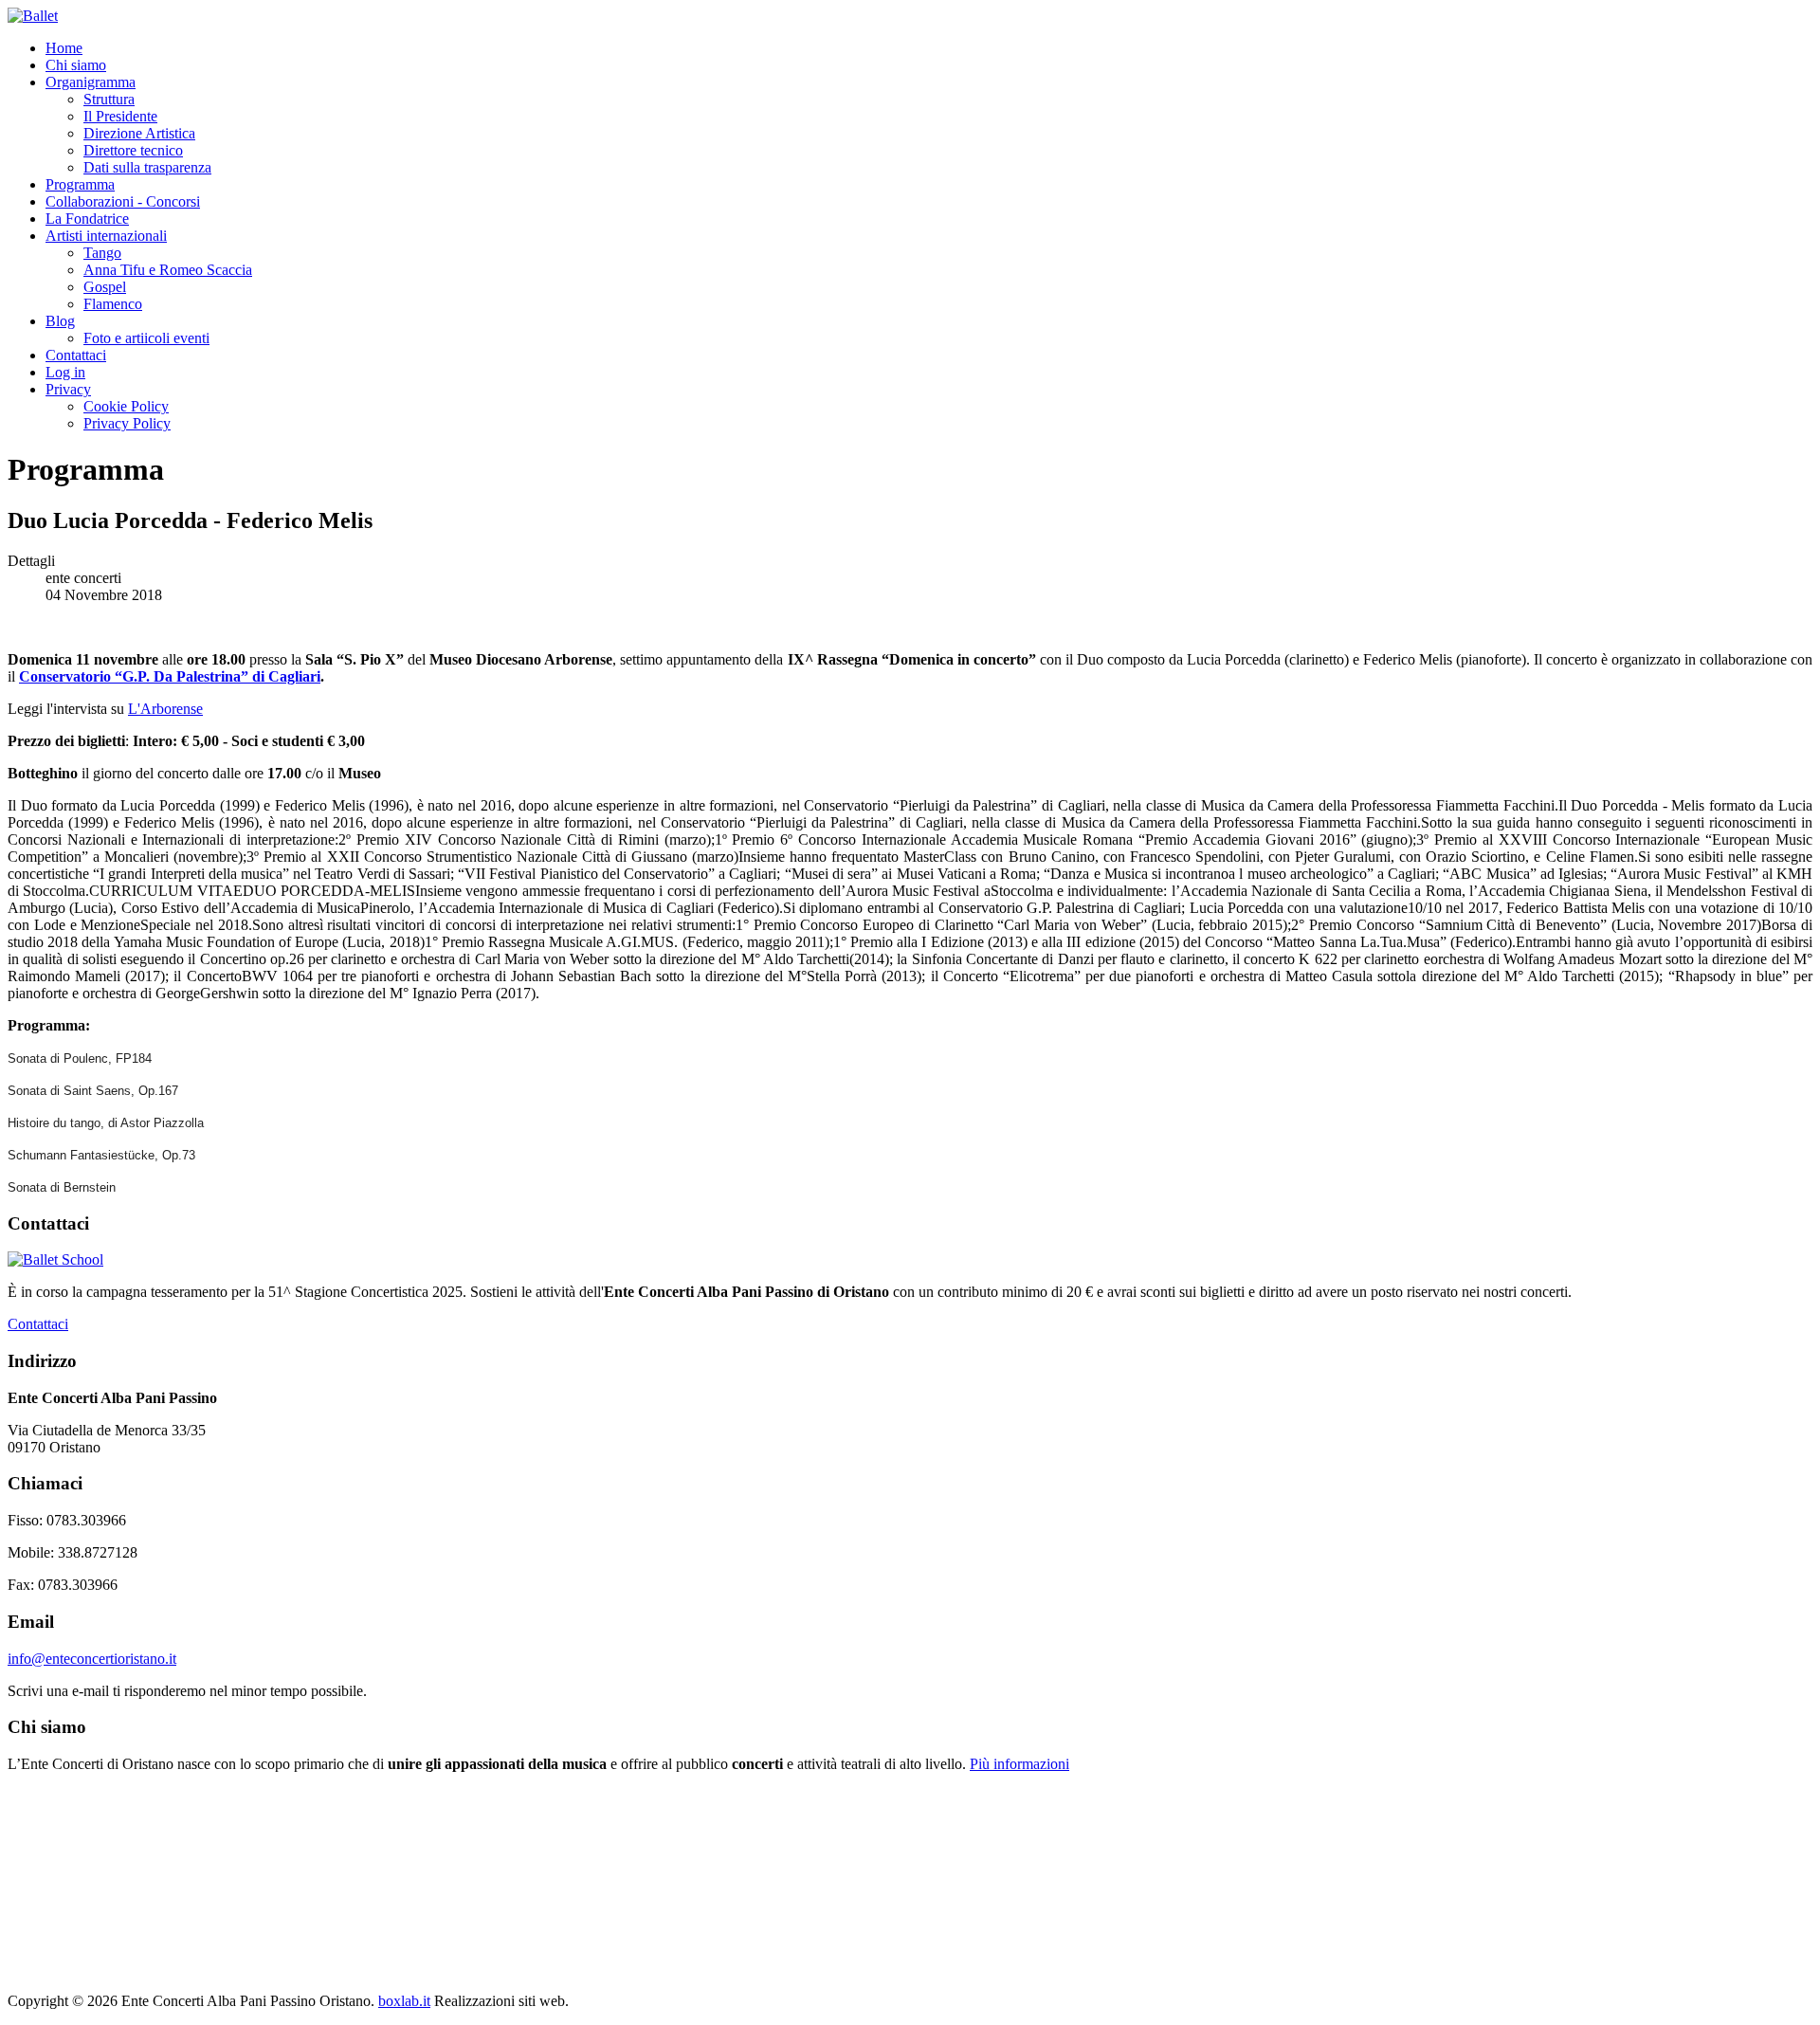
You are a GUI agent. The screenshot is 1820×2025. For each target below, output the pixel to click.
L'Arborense (165, 709)
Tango (102, 253)
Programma (80, 184)
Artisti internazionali (106, 236)
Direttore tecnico (133, 150)
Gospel (105, 287)
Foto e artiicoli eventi (146, 338)
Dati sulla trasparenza (147, 167)
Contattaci (76, 355)
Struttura (109, 99)
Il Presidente (120, 116)
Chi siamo (76, 65)
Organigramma (91, 82)
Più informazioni (1019, 1764)
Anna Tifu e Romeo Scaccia (168, 270)
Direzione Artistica (139, 133)
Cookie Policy (126, 406)
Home (64, 48)
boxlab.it (404, 2001)
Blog (60, 321)
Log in (65, 372)
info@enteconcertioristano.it (92, 1659)
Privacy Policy (127, 423)
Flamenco (113, 304)
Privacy (68, 389)
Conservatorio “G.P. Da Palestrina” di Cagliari (170, 676)
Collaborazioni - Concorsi (123, 201)
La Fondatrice (87, 219)
